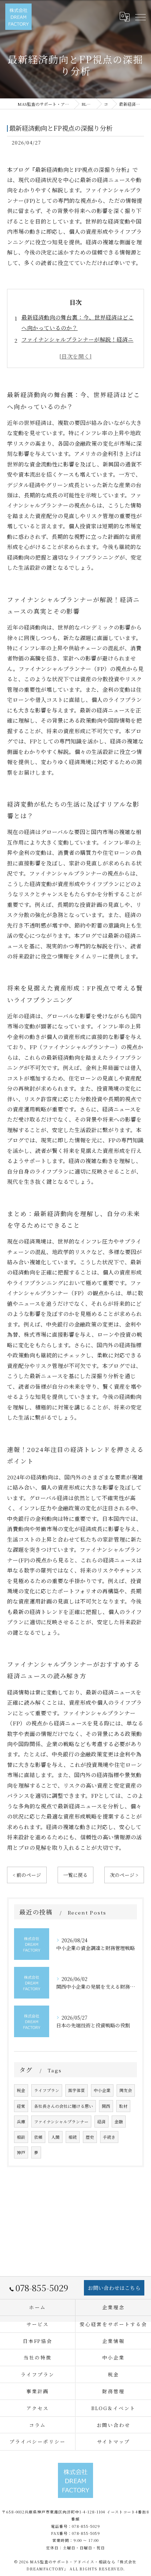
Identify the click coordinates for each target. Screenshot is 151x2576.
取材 (123, 2106)
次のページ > (124, 1875)
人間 (55, 2137)
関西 (106, 2106)
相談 (21, 2137)
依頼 (38, 2137)
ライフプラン (47, 2090)
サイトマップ (113, 2441)
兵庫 (21, 2122)
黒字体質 (77, 2090)
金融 (119, 2122)
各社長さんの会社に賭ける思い (64, 2106)
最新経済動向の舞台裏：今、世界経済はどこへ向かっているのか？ (78, 322)
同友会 (126, 2090)
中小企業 (102, 2090)
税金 (21, 2090)
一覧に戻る (75, 1875)
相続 (73, 2137)
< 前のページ (27, 1875)
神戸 (21, 2152)
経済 (101, 2122)
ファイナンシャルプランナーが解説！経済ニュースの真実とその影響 (77, 344)
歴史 (90, 2137)
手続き (109, 2137)
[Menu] (140, 17)
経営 (21, 2106)
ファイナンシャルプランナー (61, 2122)
